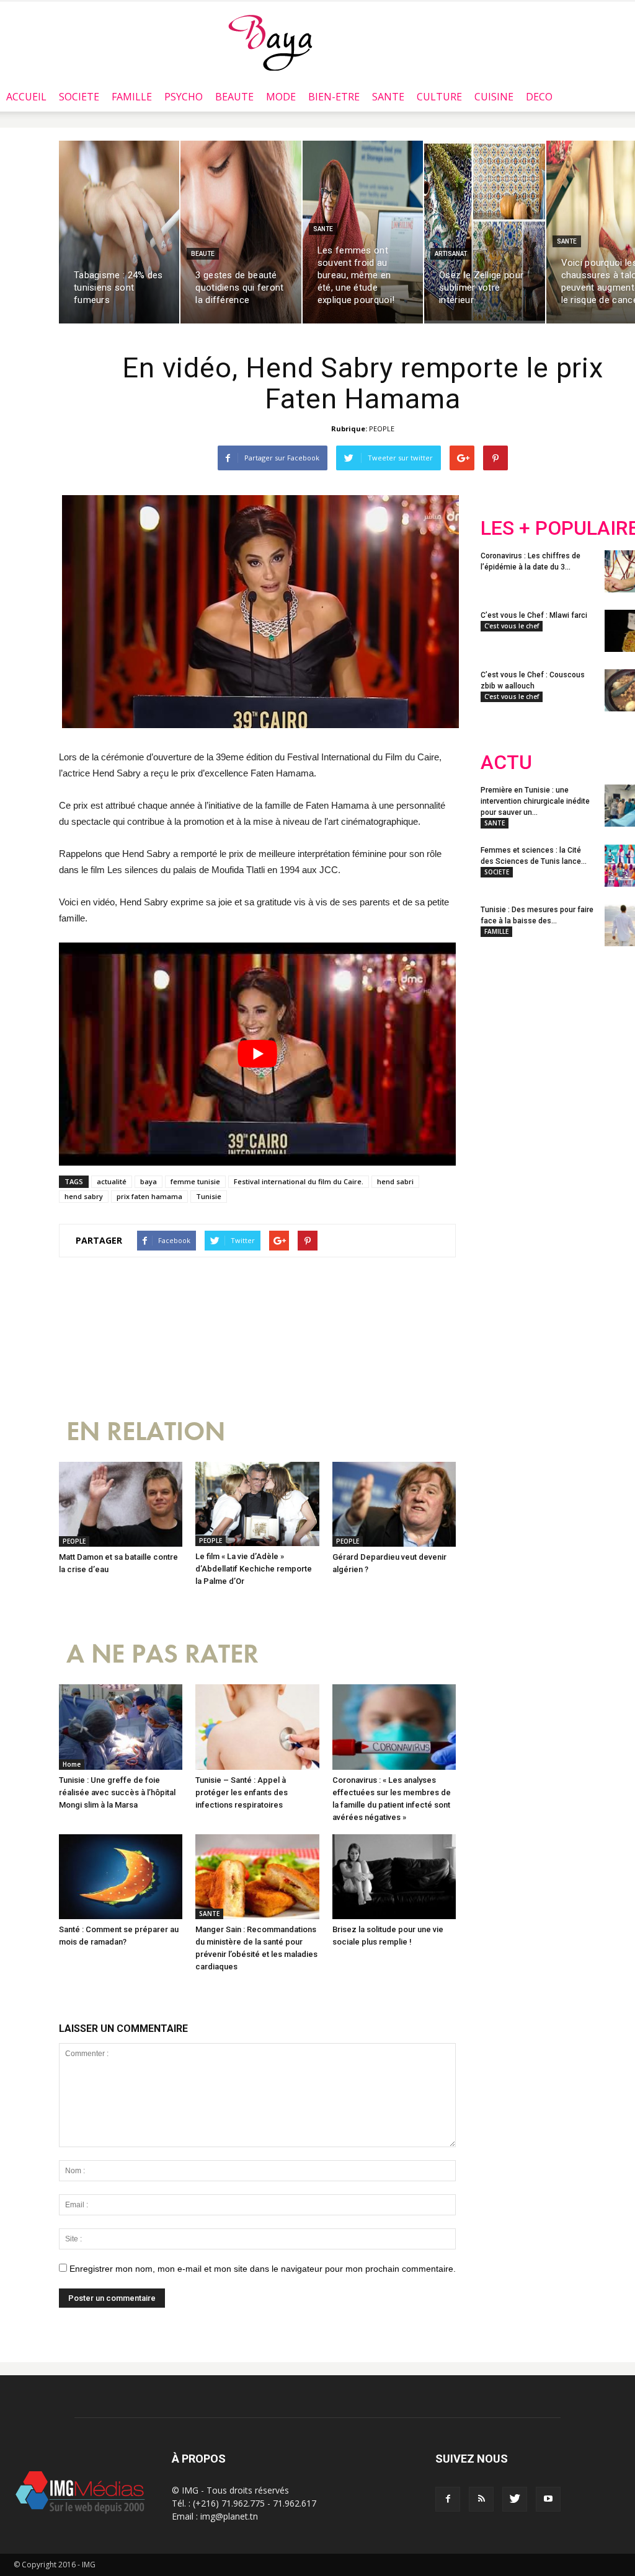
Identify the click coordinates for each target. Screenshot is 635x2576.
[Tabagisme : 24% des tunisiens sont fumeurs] (119, 232)
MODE (281, 97)
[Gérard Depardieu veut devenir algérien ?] (394, 1504)
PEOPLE (382, 429)
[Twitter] (515, 2499)
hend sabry (84, 1196)
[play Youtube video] (257, 1054)
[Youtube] (548, 2499)
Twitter (550, 1038)
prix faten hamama (149, 1196)
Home (72, 1764)
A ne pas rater (162, 1654)
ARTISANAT (451, 254)
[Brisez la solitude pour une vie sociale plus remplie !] (394, 1877)
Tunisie (209, 1196)
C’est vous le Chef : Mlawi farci (534, 615)
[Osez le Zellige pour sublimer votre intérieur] (484, 232)
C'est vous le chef (512, 626)
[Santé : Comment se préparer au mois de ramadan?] (121, 1877)
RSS (597, 1038)
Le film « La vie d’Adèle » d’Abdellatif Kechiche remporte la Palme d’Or (254, 1569)
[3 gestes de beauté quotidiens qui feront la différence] (241, 232)
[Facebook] (448, 2499)
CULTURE (439, 97)
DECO (539, 97)
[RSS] (481, 2499)
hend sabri (395, 1181)
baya (149, 1181)
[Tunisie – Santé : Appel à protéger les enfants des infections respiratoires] (257, 1727)
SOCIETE (79, 97)
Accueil (26, 97)
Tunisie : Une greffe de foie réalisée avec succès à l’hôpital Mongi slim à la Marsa (117, 1792)
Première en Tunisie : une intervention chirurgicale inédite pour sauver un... (535, 801)
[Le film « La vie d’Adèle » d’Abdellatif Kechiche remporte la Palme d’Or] (257, 1504)
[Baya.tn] (270, 42)
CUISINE (494, 97)
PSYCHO (184, 97)
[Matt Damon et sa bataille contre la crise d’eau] (121, 1504)
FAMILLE (132, 97)
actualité (112, 1181)
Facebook (504, 1038)
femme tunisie (195, 1181)
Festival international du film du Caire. (299, 1181)
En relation (146, 1432)
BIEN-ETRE (334, 97)
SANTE (388, 97)
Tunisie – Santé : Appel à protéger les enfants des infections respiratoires (242, 1792)
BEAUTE (234, 97)
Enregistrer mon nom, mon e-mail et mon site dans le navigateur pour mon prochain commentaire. (263, 2269)
